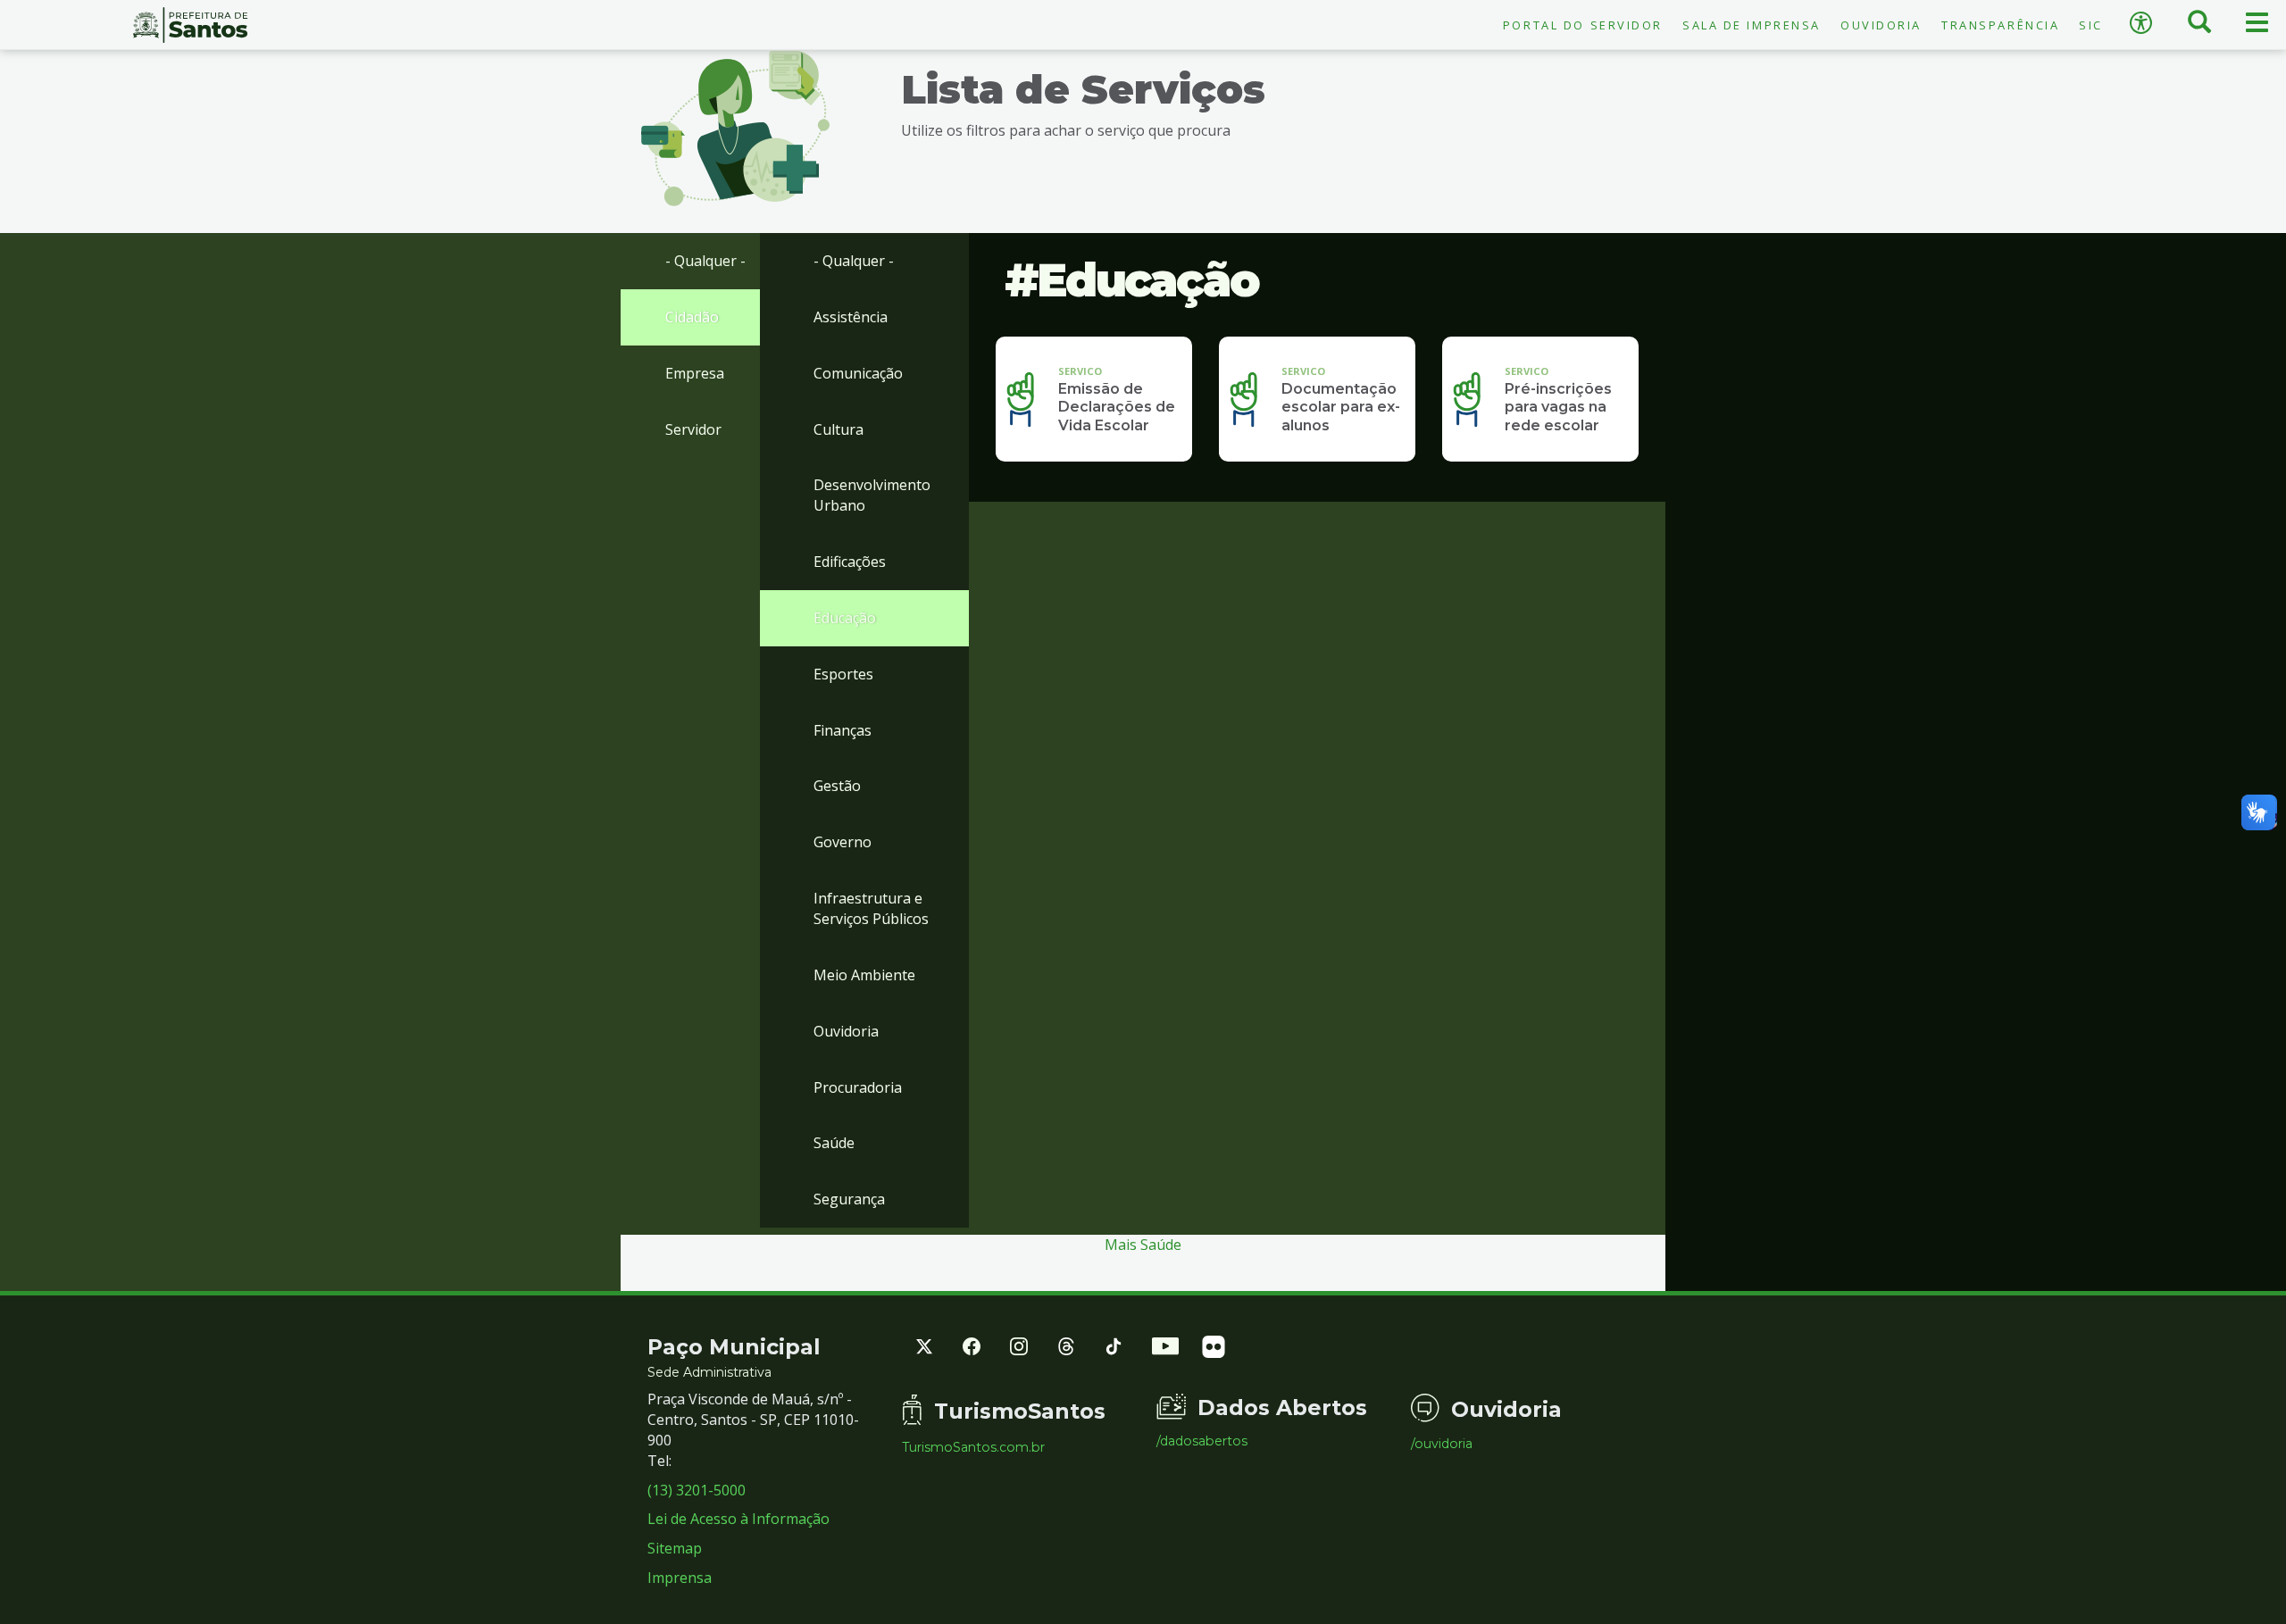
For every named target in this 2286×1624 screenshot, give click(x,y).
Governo (843, 842)
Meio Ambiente (864, 975)
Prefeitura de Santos (191, 25)
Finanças (843, 730)
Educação (845, 618)
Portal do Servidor (1583, 25)
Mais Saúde (1143, 1245)
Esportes (843, 674)
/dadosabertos (1202, 1441)
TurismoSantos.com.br (973, 1447)
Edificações (850, 562)
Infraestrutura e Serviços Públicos (871, 908)
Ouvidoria (1881, 25)
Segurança (849, 1199)
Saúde (834, 1143)
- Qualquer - (705, 261)
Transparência (2000, 25)
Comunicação (858, 373)
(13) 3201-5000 (697, 1490)
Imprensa (680, 1578)
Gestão (837, 786)
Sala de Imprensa (1752, 25)
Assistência (851, 317)
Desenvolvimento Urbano (872, 495)
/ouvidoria (1442, 1444)
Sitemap (675, 1548)
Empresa (695, 373)
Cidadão (692, 317)
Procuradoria (858, 1087)
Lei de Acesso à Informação (738, 1519)
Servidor (693, 429)
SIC (2091, 25)
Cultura (838, 429)
